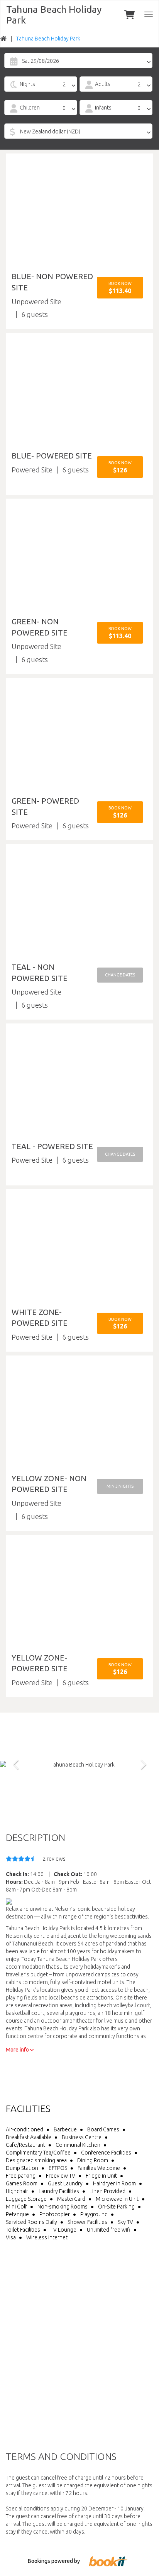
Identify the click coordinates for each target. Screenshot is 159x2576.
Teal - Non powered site (40, 973)
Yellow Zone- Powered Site (40, 1663)
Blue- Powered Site (52, 456)
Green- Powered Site (45, 806)
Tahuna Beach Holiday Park (54, 15)
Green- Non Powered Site (40, 627)
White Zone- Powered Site (40, 1318)
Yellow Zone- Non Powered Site (49, 1484)
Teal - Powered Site (52, 1146)
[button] (120, 288)
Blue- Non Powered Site (52, 282)
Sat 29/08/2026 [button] (41, 61)
